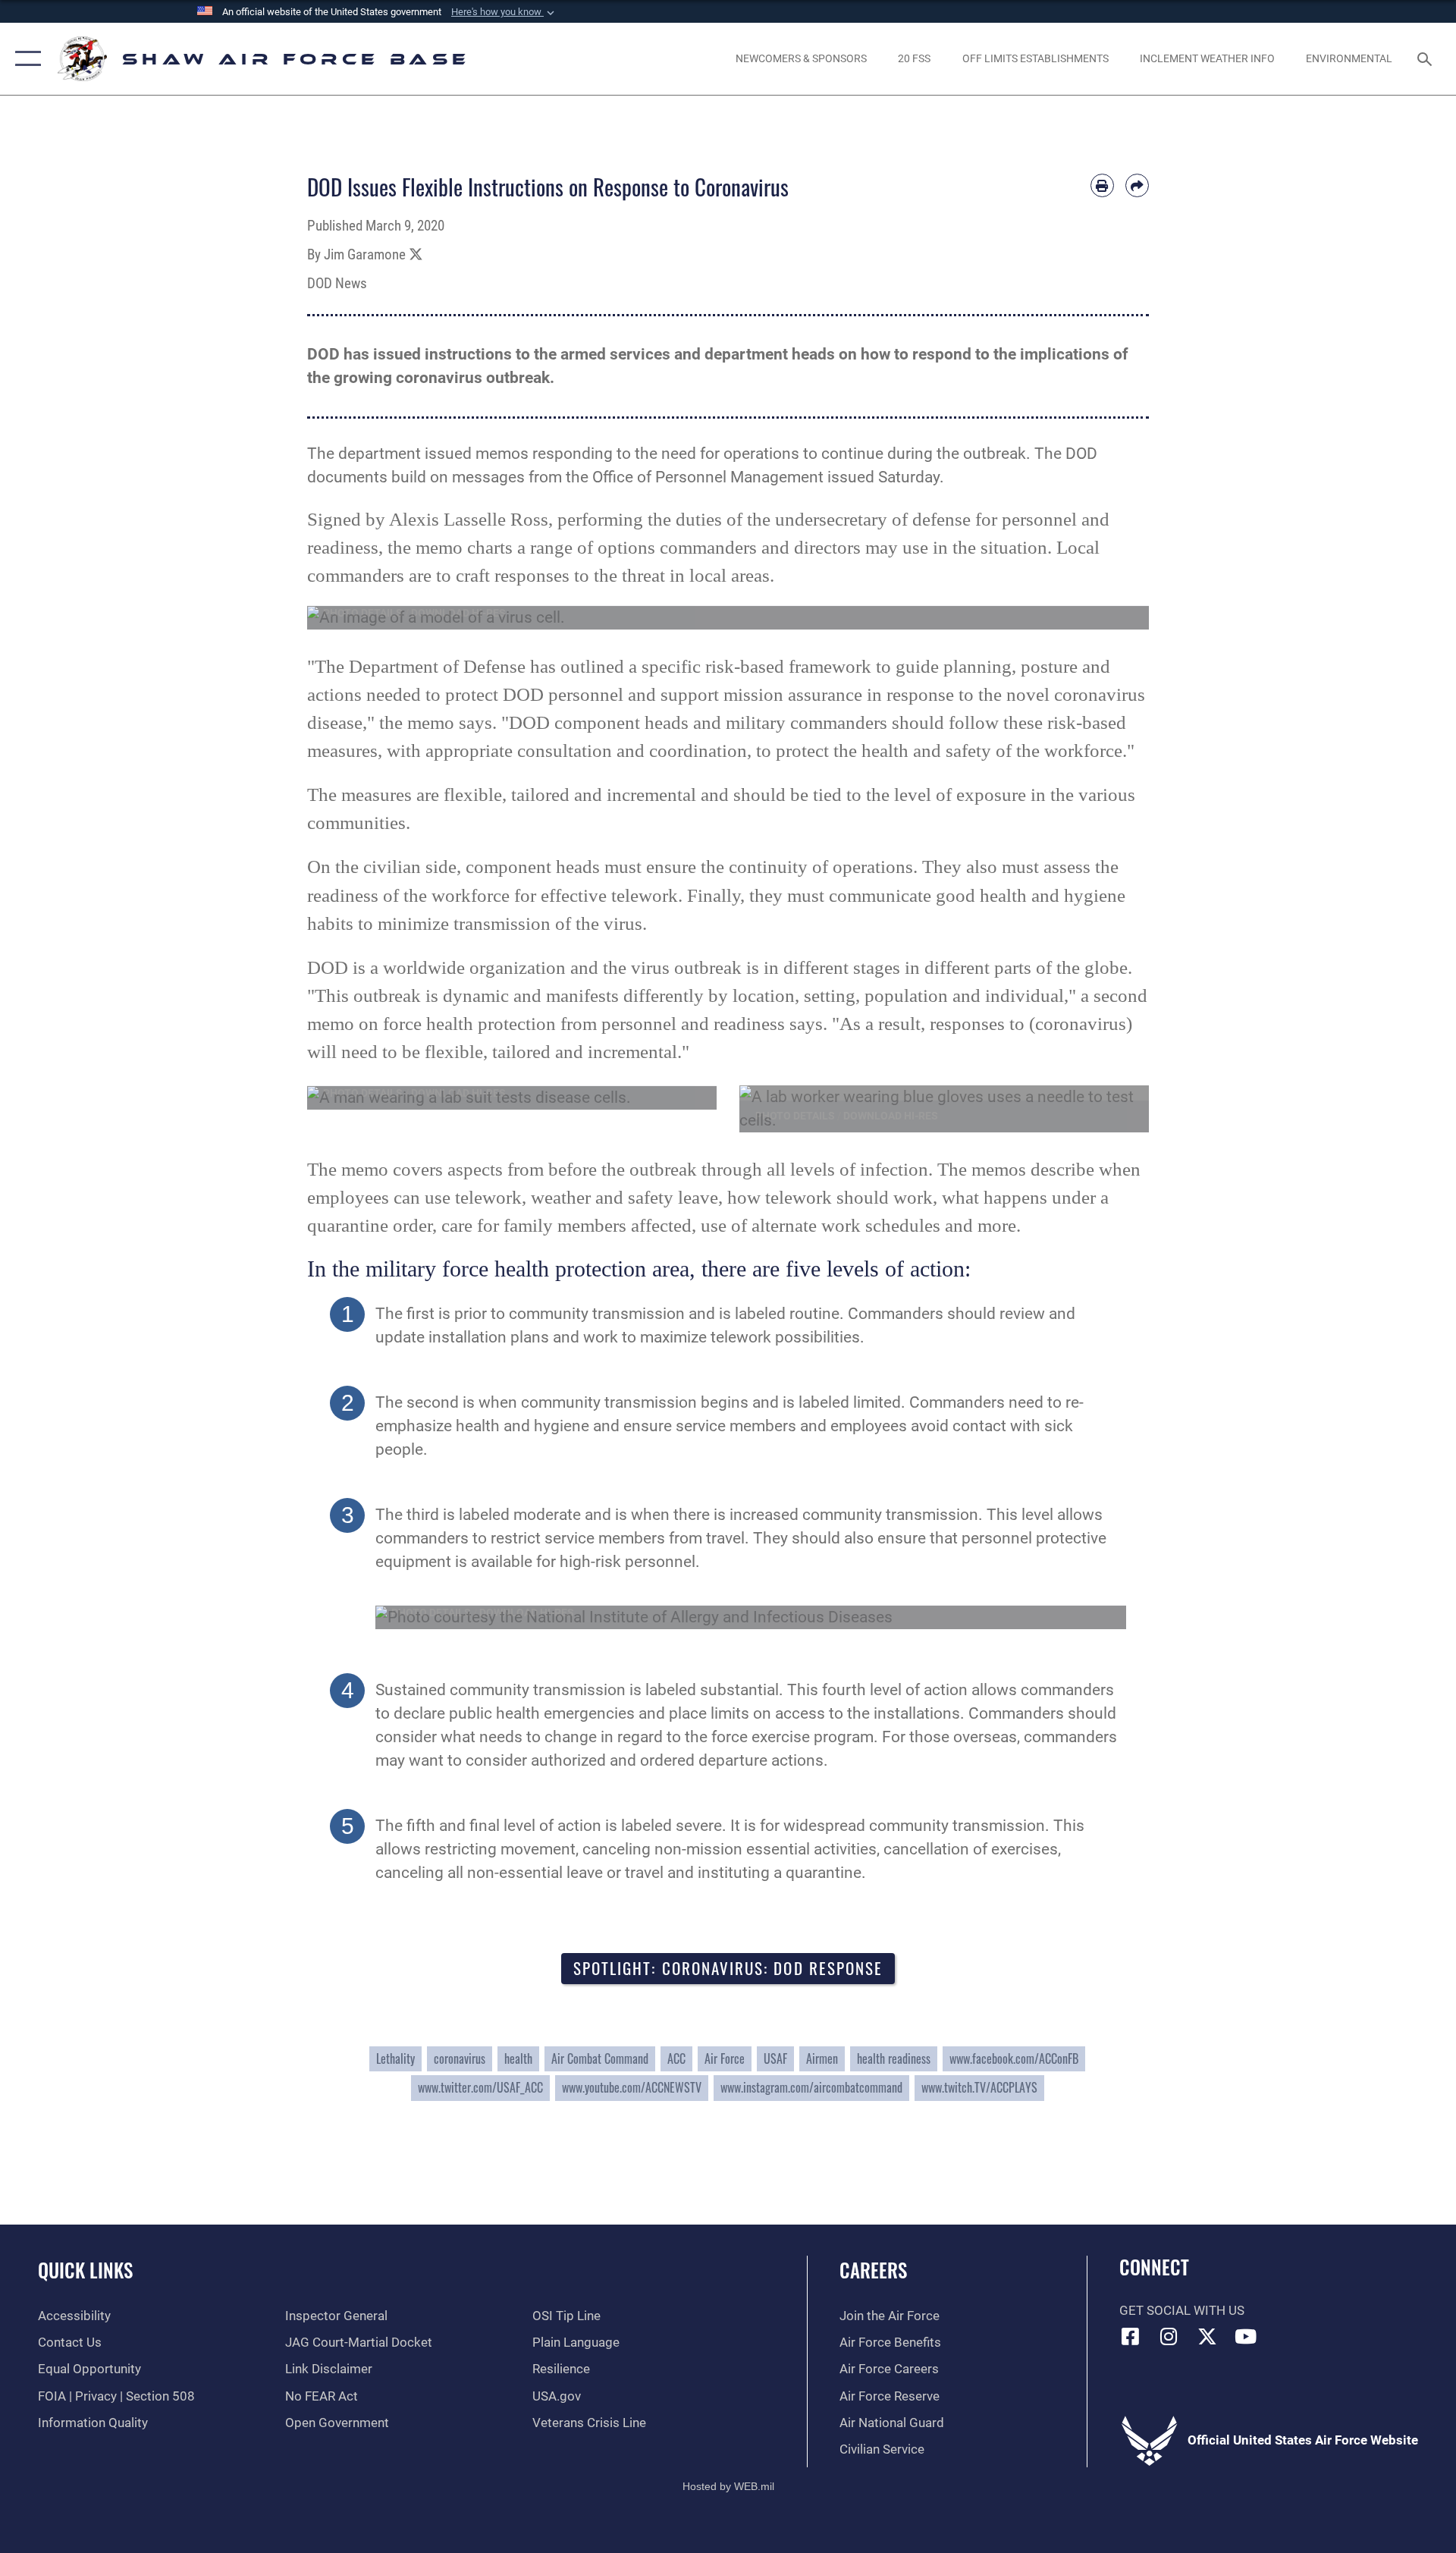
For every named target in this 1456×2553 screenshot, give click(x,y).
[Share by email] (1137, 185)
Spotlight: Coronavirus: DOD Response (728, 1968)
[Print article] (1102, 185)
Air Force (725, 2058)
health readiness (894, 2058)
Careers (873, 2270)
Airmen (822, 2058)
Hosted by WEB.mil (728, 2486)
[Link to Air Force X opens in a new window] (1207, 2336)
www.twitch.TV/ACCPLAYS (979, 2087)
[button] (504, 12)
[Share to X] (416, 255)
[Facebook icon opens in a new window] (1131, 2336)
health (518, 2058)
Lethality (395, 2058)
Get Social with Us (1182, 2311)
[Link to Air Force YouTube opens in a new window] (1246, 2336)
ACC (676, 2058)
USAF (775, 2058)
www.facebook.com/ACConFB (1014, 2058)
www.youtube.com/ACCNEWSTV (632, 2087)
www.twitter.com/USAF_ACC (480, 2087)
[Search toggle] (1426, 59)
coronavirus (460, 2058)
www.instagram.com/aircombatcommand (811, 2087)
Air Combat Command (600, 2058)
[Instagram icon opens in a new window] (1169, 2336)
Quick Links (85, 2270)
